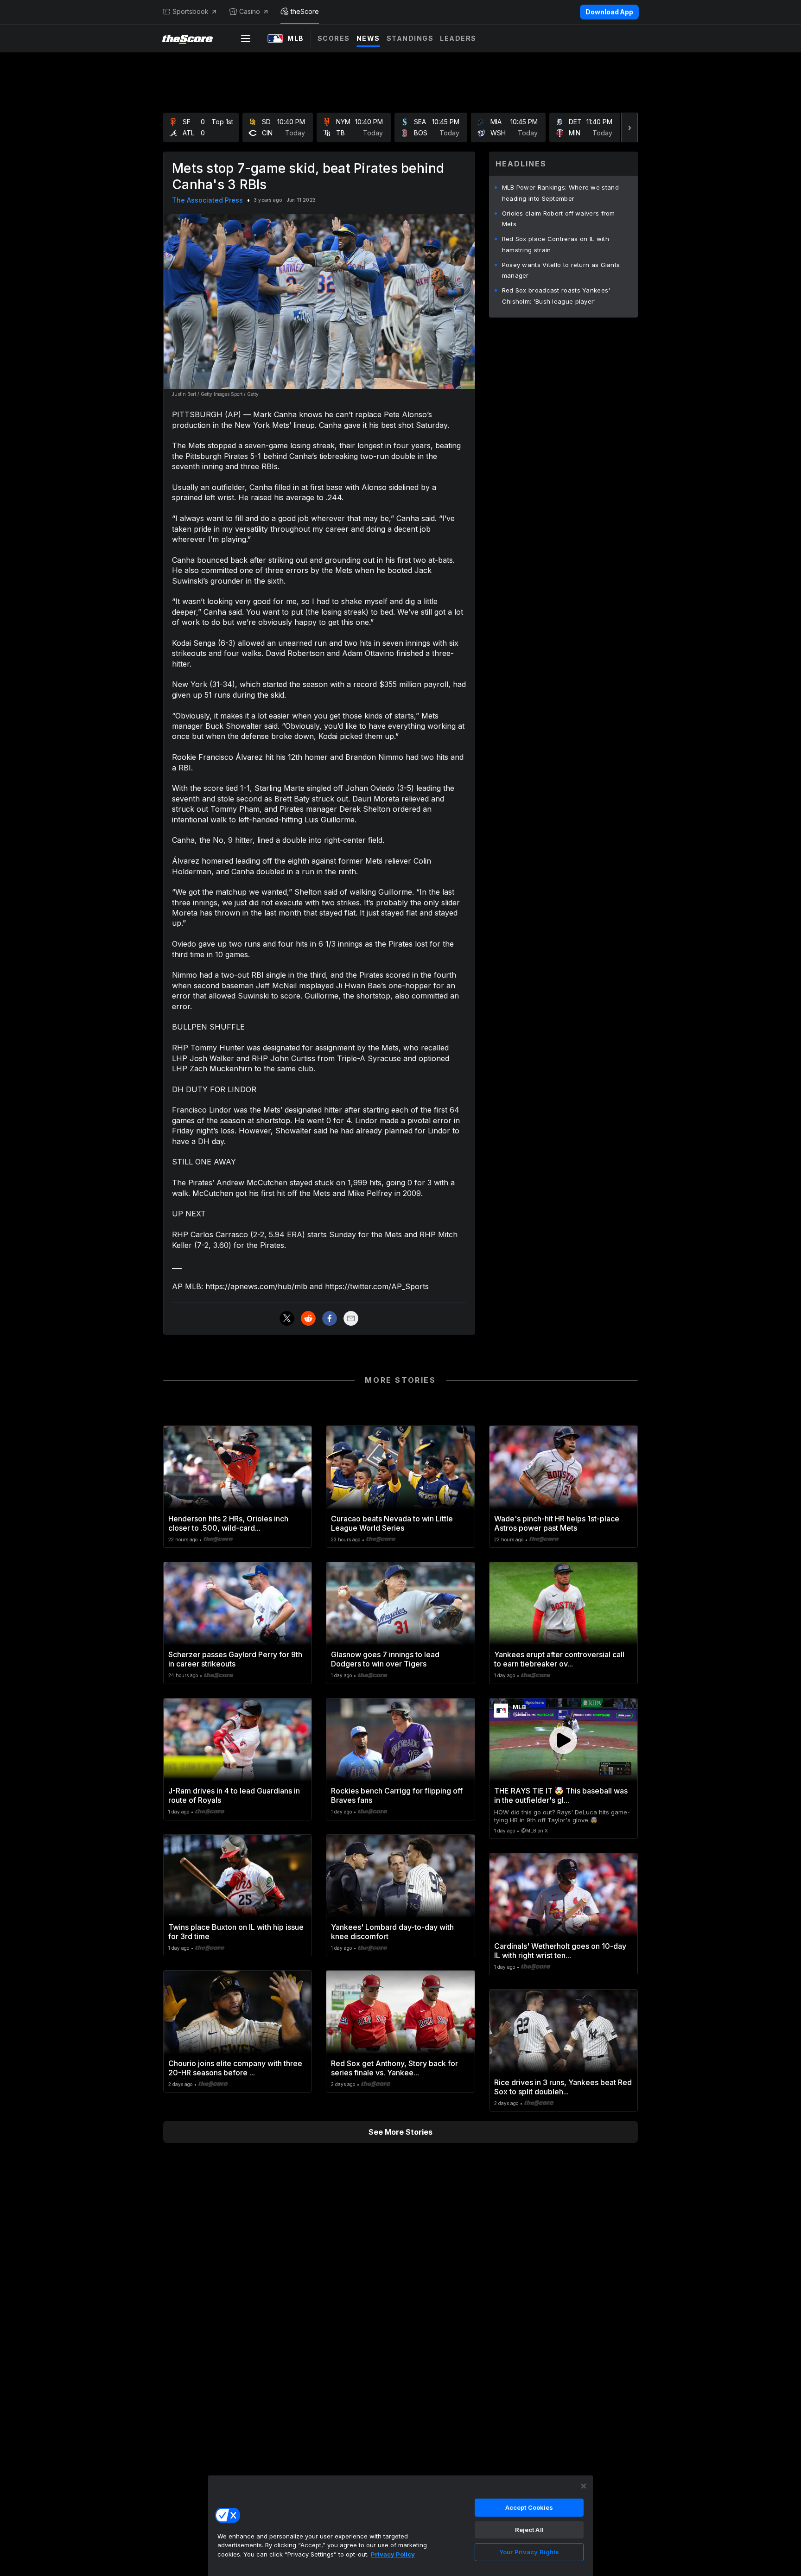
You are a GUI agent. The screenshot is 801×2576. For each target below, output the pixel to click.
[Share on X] (287, 1318)
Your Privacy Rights (529, 2552)
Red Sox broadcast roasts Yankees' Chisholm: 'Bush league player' (556, 296)
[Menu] (246, 38)
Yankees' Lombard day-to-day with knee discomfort (392, 1932)
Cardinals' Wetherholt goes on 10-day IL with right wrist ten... (560, 1951)
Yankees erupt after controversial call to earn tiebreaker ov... (559, 1659)
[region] (400, 2525)
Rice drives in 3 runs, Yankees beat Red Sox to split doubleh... (563, 2087)
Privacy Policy (393, 2554)
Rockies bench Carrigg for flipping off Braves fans (397, 1795)
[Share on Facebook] (330, 1318)
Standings (410, 38)
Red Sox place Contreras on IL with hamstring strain (556, 244)
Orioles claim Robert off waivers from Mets (559, 219)
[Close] (584, 2486)
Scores (334, 38)
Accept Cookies (529, 2507)
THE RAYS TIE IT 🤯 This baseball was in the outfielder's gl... (561, 1795)
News (368, 38)
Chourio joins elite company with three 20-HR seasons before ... (235, 2068)
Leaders (458, 38)
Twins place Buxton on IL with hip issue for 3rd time (236, 1932)
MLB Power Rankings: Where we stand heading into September (560, 193)
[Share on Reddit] (308, 1318)
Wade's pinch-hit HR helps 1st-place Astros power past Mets (557, 1523)
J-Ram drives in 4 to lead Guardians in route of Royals (234, 1795)
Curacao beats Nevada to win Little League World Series (392, 1523)
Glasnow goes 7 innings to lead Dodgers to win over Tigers (385, 1659)
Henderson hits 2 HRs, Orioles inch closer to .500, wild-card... (228, 1523)
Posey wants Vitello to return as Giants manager (561, 270)
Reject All (529, 2530)
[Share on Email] (351, 1318)
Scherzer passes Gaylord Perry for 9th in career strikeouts (235, 1659)
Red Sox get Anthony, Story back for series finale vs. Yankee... (394, 2068)
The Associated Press (207, 200)
